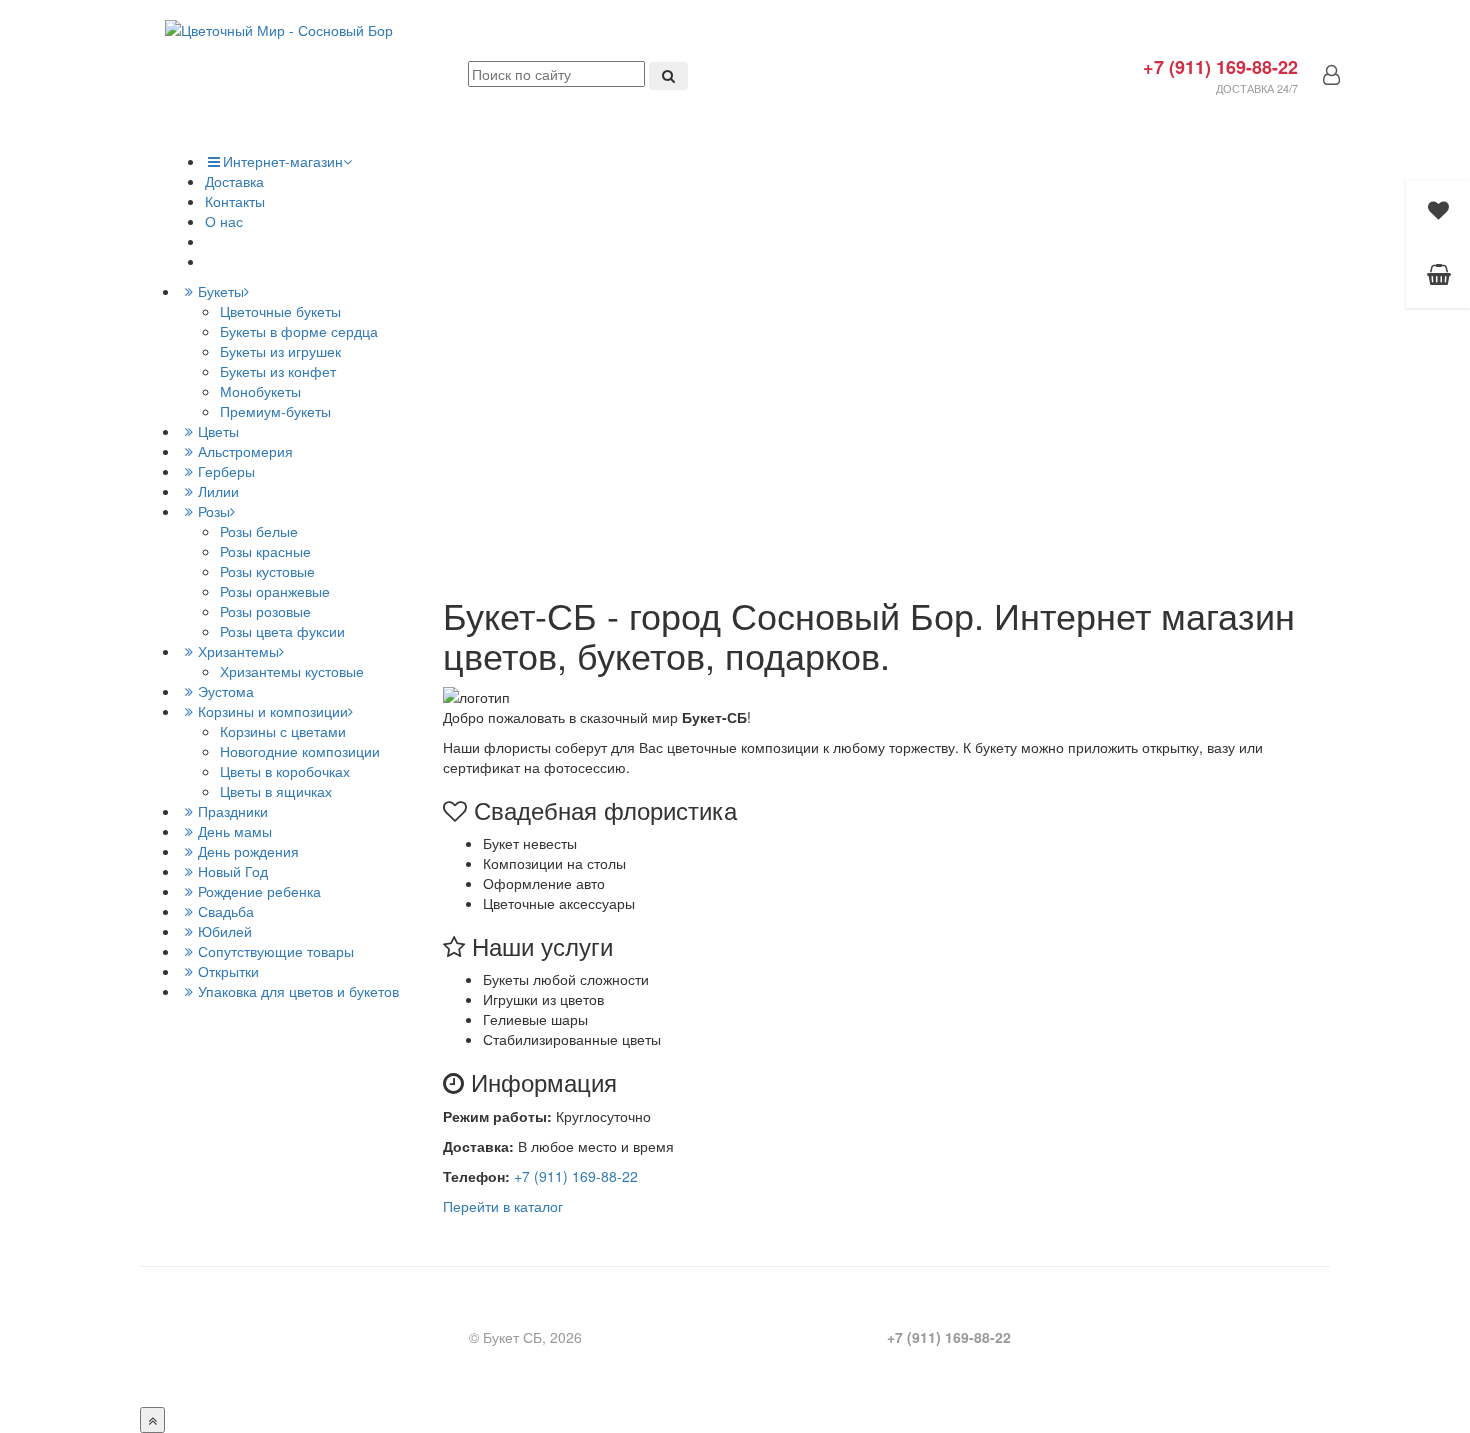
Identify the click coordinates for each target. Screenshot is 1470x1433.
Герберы (226, 471)
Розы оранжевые (275, 591)
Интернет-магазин (283, 161)
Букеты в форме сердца (299, 331)
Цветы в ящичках (276, 791)
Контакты (235, 201)
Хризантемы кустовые (292, 671)
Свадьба (226, 911)
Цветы (218, 431)
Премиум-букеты (275, 411)
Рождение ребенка (259, 891)
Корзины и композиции (273, 711)
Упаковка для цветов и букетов (298, 991)
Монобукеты (260, 391)
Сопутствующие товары (276, 951)
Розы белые (259, 531)
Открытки (228, 971)
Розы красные (265, 551)
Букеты (221, 291)
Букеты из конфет (278, 371)
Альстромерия (245, 451)
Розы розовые (265, 611)
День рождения (248, 851)
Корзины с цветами (283, 731)
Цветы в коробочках (285, 771)
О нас (224, 221)
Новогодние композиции (300, 751)
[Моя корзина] (1438, 276)
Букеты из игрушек (280, 351)
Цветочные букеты (280, 311)
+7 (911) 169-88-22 (1220, 67)
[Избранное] (1438, 212)
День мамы (235, 831)
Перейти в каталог (503, 1206)
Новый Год (233, 871)
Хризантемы (238, 651)
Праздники (233, 811)
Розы (214, 511)
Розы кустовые (267, 571)
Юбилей (225, 931)
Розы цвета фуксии (282, 631)
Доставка (234, 181)
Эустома (226, 691)
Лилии (218, 491)
